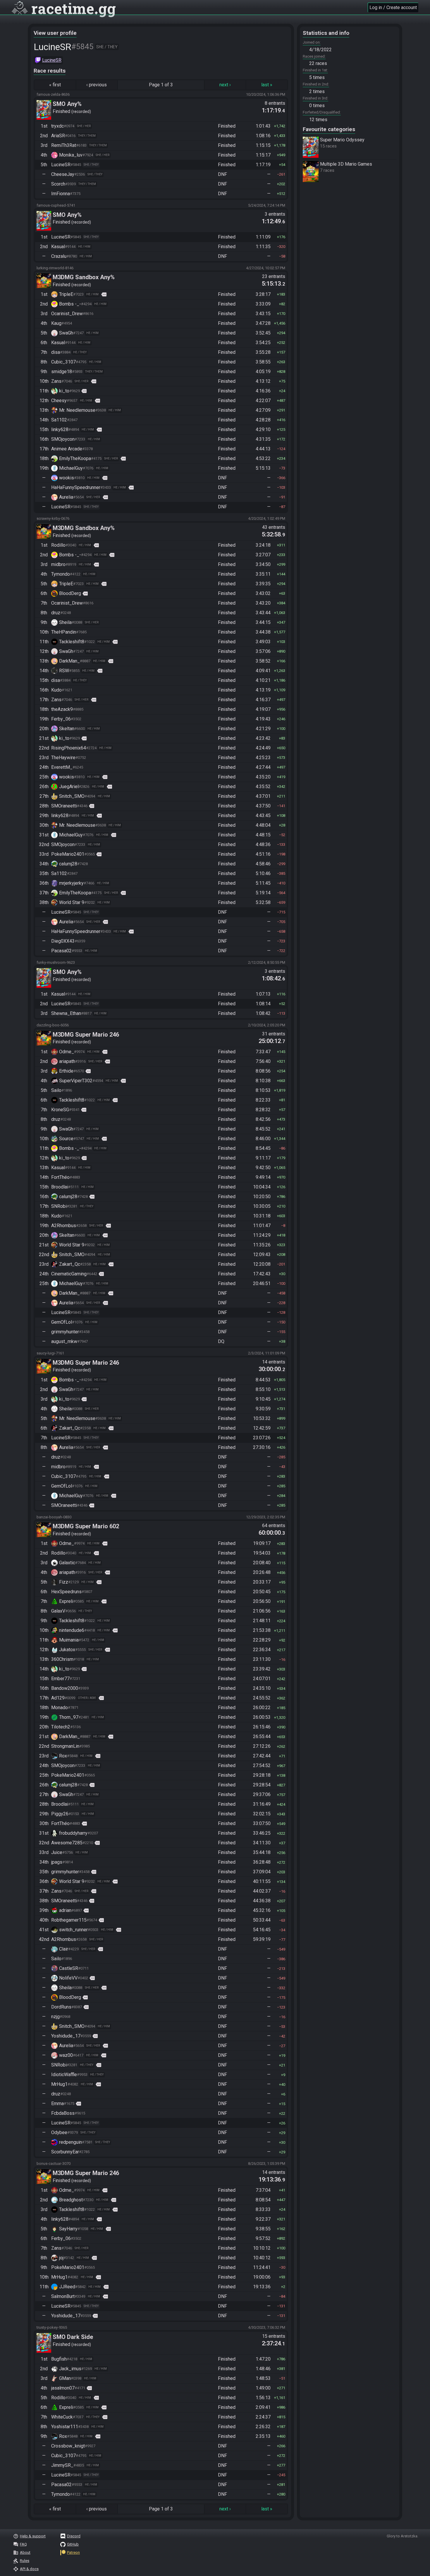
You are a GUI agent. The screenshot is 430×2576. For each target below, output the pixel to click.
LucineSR (52, 60)
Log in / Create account (393, 7)
